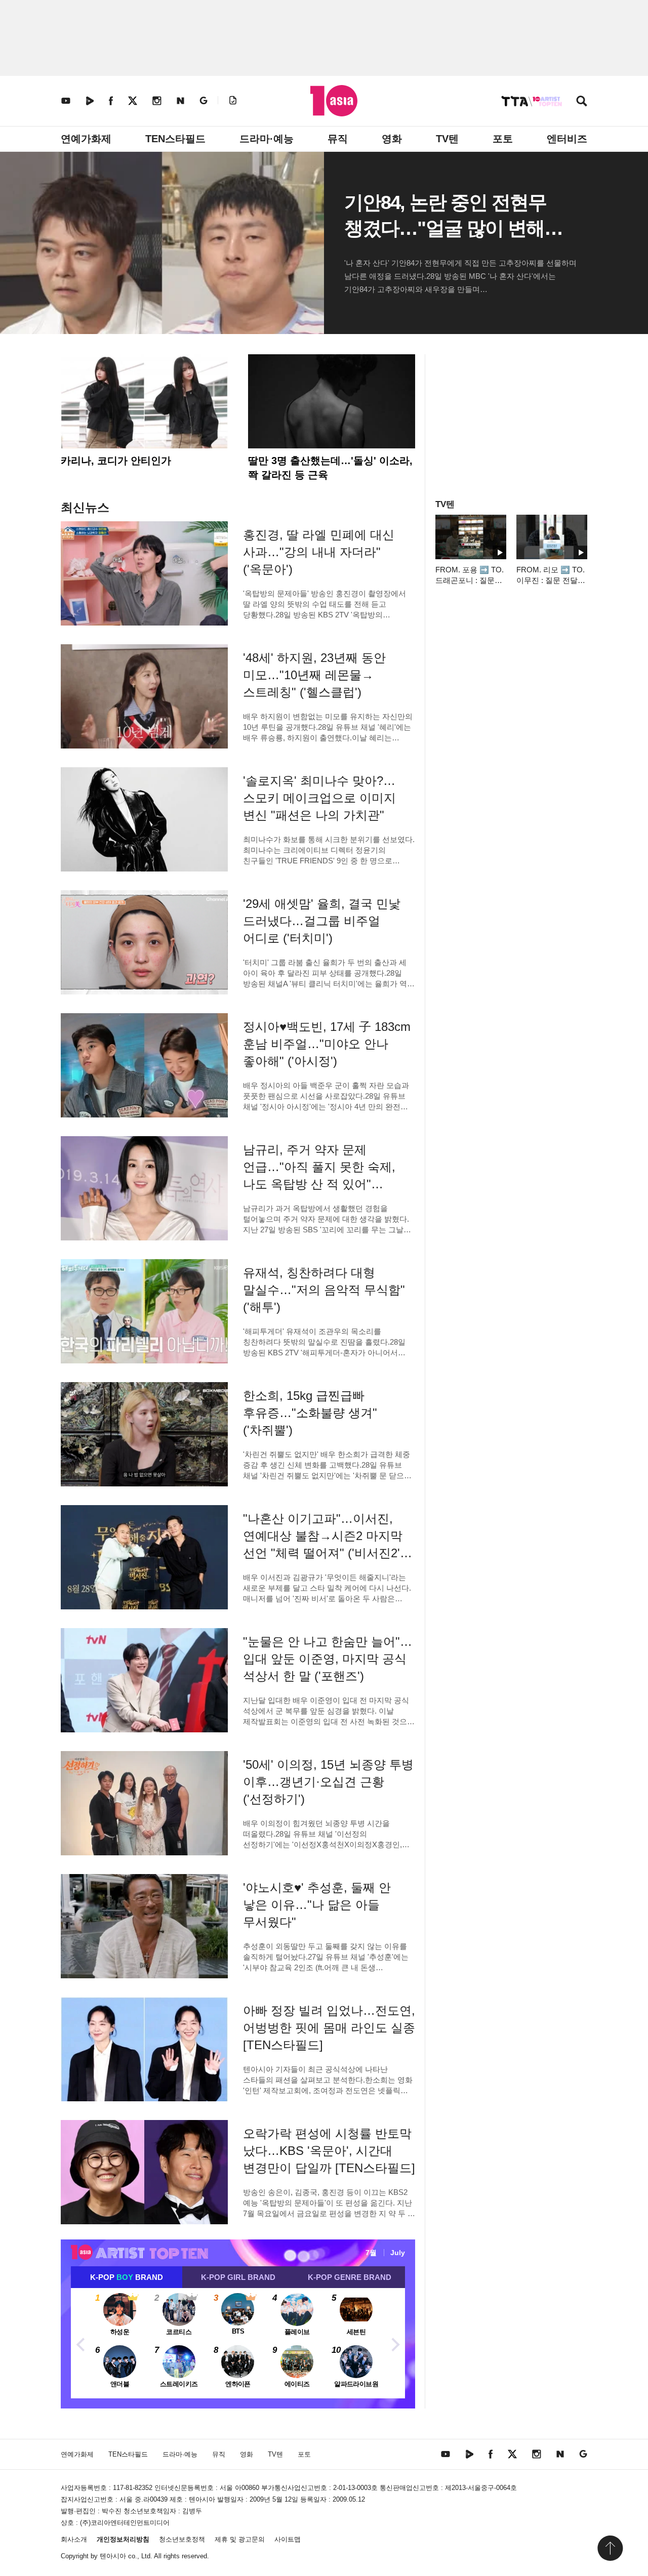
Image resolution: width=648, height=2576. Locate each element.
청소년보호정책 (182, 2539)
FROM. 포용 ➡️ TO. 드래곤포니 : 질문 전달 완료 (470, 580)
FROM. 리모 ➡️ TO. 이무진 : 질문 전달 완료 (551, 580)
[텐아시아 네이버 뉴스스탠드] (180, 100)
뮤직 (338, 139)
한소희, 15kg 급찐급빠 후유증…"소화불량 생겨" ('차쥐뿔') (310, 1413)
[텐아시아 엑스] (133, 100)
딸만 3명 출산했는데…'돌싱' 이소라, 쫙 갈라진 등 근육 (330, 468)
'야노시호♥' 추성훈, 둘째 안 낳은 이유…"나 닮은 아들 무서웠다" (317, 1905)
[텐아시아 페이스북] (111, 100)
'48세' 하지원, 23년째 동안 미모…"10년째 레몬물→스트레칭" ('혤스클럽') (314, 675)
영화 (392, 139)
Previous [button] (81, 2343)
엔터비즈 (567, 139)
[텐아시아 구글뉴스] (204, 100)
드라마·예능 (267, 139)
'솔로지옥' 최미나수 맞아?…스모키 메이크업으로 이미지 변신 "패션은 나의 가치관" (319, 798)
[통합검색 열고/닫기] (582, 102)
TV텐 (447, 139)
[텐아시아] (334, 101)
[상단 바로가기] (610, 2548)
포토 (503, 139)
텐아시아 (113, 2556)
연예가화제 (86, 139)
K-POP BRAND (127, 2277)
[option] (238, 2343)
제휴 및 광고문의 (240, 2539)
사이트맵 (288, 2539)
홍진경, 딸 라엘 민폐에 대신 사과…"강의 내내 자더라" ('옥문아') (319, 552)
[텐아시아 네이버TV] (90, 100)
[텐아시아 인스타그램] (157, 100)
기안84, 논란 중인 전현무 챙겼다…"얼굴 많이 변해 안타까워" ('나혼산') (445, 228)
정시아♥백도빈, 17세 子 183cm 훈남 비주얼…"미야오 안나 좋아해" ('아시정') (327, 1044)
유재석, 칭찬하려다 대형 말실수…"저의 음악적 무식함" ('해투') (324, 1290)
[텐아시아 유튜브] (66, 100)
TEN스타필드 (175, 139)
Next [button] (395, 2343)
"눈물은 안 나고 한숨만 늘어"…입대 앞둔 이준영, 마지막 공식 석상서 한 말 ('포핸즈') (328, 1659)
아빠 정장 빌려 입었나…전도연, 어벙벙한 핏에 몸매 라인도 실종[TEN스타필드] (329, 2028)
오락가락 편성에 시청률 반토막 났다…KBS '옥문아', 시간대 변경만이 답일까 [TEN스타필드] (329, 2151)
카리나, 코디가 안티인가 (116, 461)
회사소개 (74, 2539)
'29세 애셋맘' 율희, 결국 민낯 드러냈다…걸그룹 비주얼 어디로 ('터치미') (322, 921)
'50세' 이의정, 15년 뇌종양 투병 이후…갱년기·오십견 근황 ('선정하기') (328, 1782)
